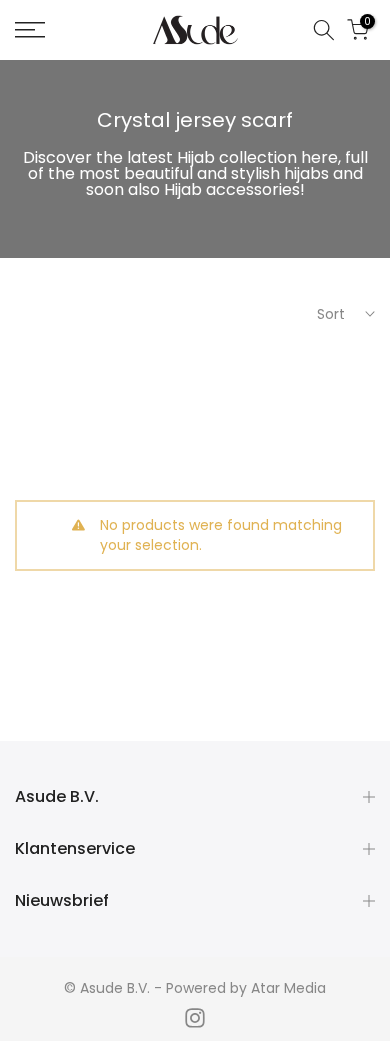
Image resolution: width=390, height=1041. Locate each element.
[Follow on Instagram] (195, 1018)
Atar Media (288, 988)
